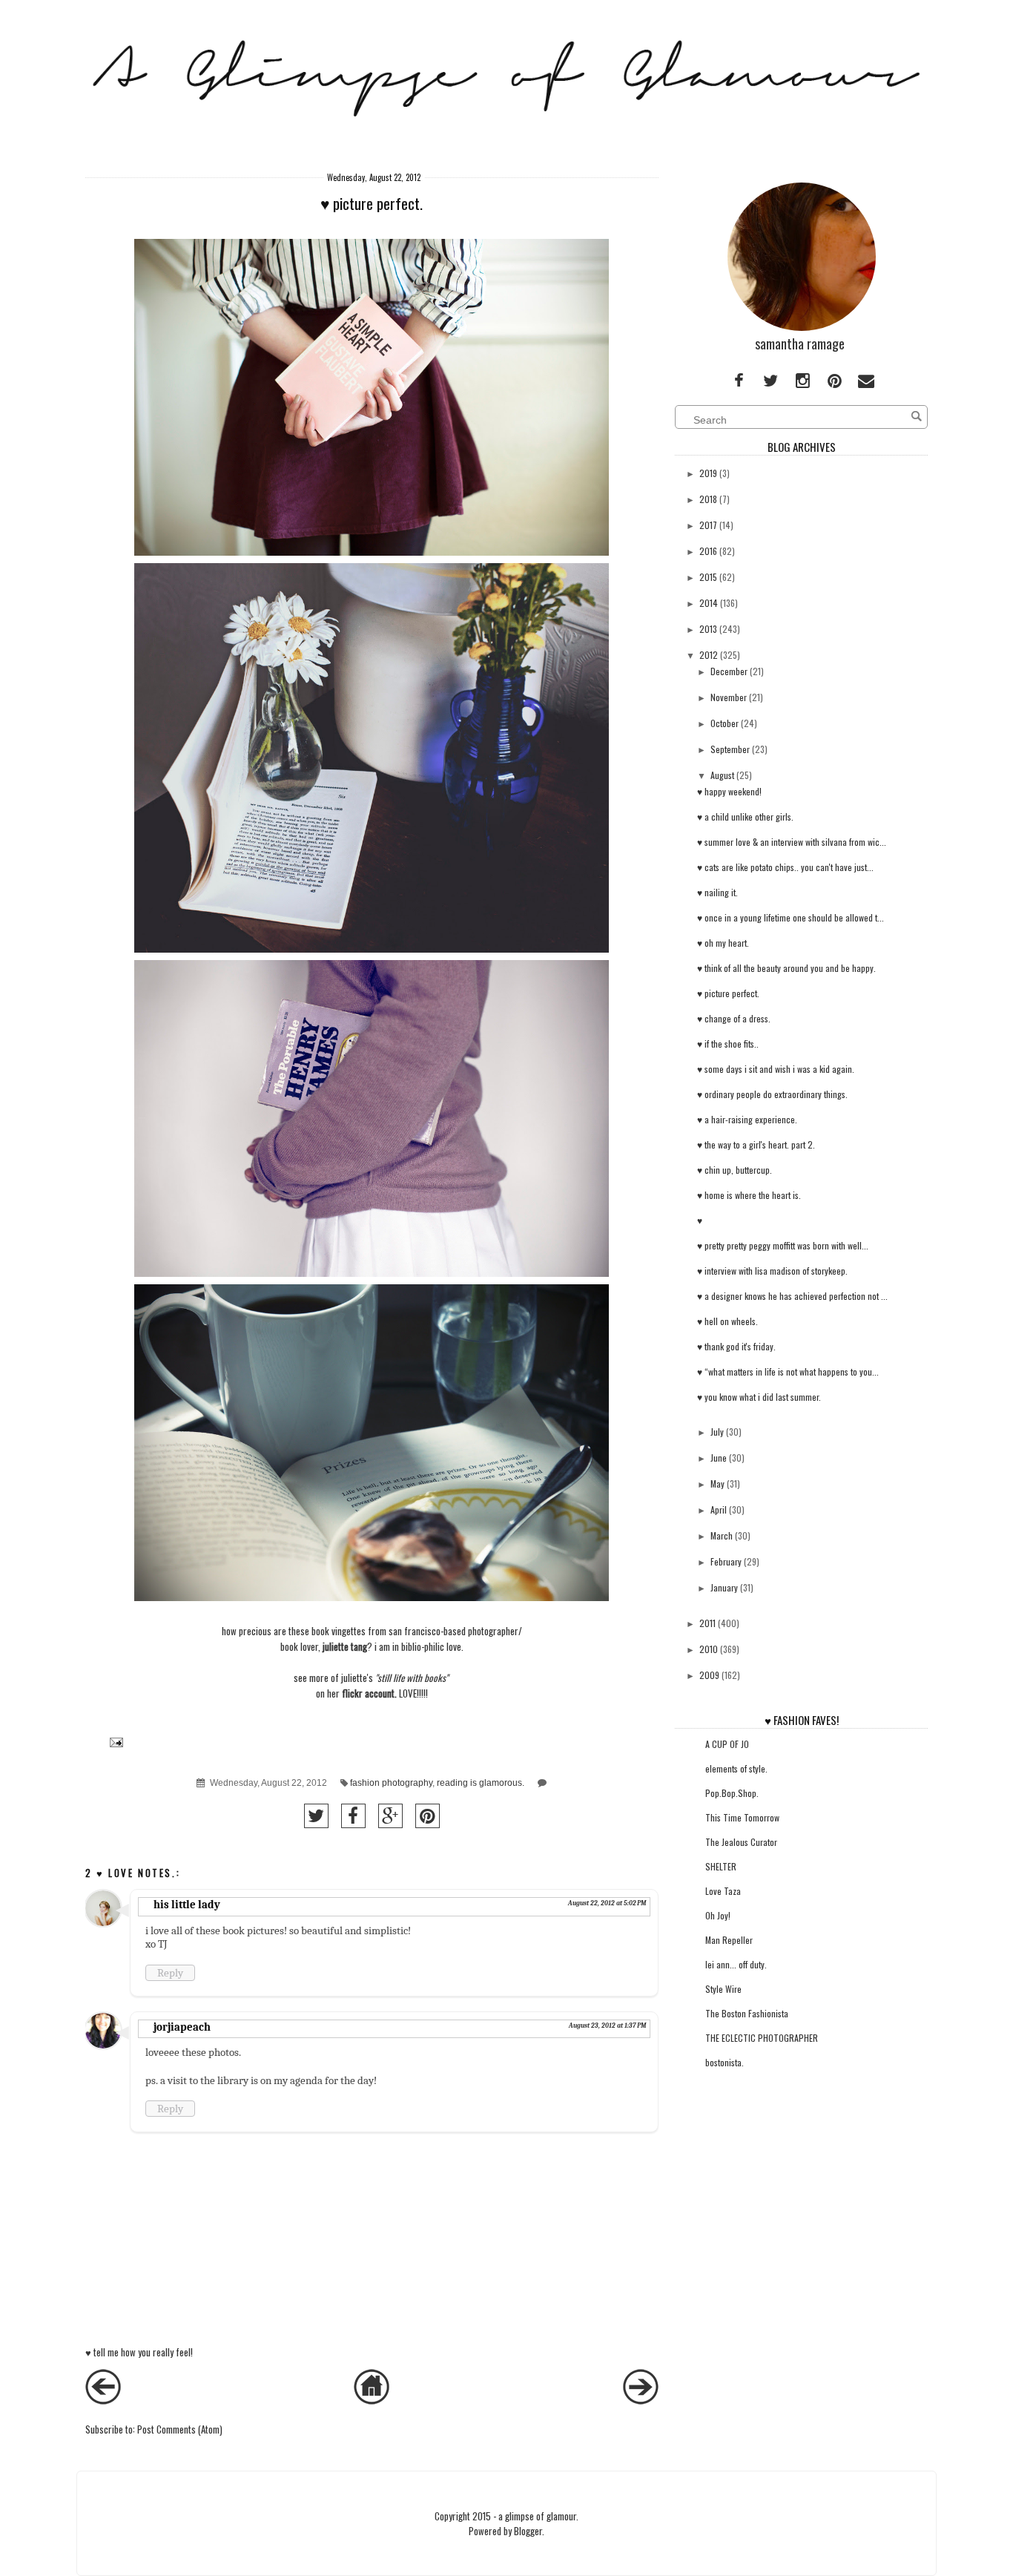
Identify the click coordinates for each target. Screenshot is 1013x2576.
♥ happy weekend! (729, 791)
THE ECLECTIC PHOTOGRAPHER (762, 2038)
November (729, 697)
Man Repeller (729, 1940)
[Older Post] (641, 2400)
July (717, 1432)
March (722, 1535)
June (719, 1458)
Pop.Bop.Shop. (732, 1793)
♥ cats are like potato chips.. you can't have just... (785, 867)
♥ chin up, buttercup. (735, 1170)
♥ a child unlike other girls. (745, 816)
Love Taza (723, 1891)
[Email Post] (114, 1741)
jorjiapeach (182, 2027)
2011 (707, 1623)
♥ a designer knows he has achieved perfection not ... (792, 1296)
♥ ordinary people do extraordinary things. (772, 1094)
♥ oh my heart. (723, 943)
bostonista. (725, 2062)
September (730, 749)
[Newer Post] (103, 2400)
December (729, 671)
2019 (708, 473)
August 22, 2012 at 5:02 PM (607, 1903)
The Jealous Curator (741, 1842)
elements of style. (736, 1768)
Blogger (528, 2531)
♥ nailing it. (717, 892)
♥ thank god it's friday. (736, 1346)
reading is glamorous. (481, 1782)
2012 (709, 655)
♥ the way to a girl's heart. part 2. (756, 1144)
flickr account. (369, 1693)
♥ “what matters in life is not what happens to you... (788, 1371)
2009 (709, 1675)
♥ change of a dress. (734, 1018)
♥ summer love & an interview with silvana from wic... (792, 842)
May (717, 1483)
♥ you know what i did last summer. (759, 1397)
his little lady (187, 1905)
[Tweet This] (316, 1816)
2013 (708, 629)
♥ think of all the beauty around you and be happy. (786, 968)
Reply (170, 1973)
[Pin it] (428, 1816)
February (726, 1561)
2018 (708, 499)
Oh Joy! (718, 1915)
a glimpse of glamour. (538, 2516)
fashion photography (391, 1782)
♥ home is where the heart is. (749, 1195)
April (719, 1509)
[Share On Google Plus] (390, 1816)
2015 (708, 577)
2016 (708, 551)
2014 (709, 603)
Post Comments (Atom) (180, 2429)
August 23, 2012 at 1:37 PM (607, 2025)
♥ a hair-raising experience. (747, 1119)
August (722, 775)
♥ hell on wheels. (727, 1321)
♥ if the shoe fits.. (728, 1044)
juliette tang (345, 1646)
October (725, 723)
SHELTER (721, 1866)
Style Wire (723, 1989)
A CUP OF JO (727, 1744)
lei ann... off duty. (736, 1964)
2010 (709, 1649)
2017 (708, 525)
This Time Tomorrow (742, 1817)
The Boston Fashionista (747, 2013)
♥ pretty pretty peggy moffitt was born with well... (783, 1245)
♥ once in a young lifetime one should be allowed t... (791, 917)
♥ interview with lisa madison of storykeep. (772, 1271)
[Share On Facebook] (353, 1816)
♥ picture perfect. (728, 993)
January (724, 1587)
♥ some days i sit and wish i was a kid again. (776, 1069)
